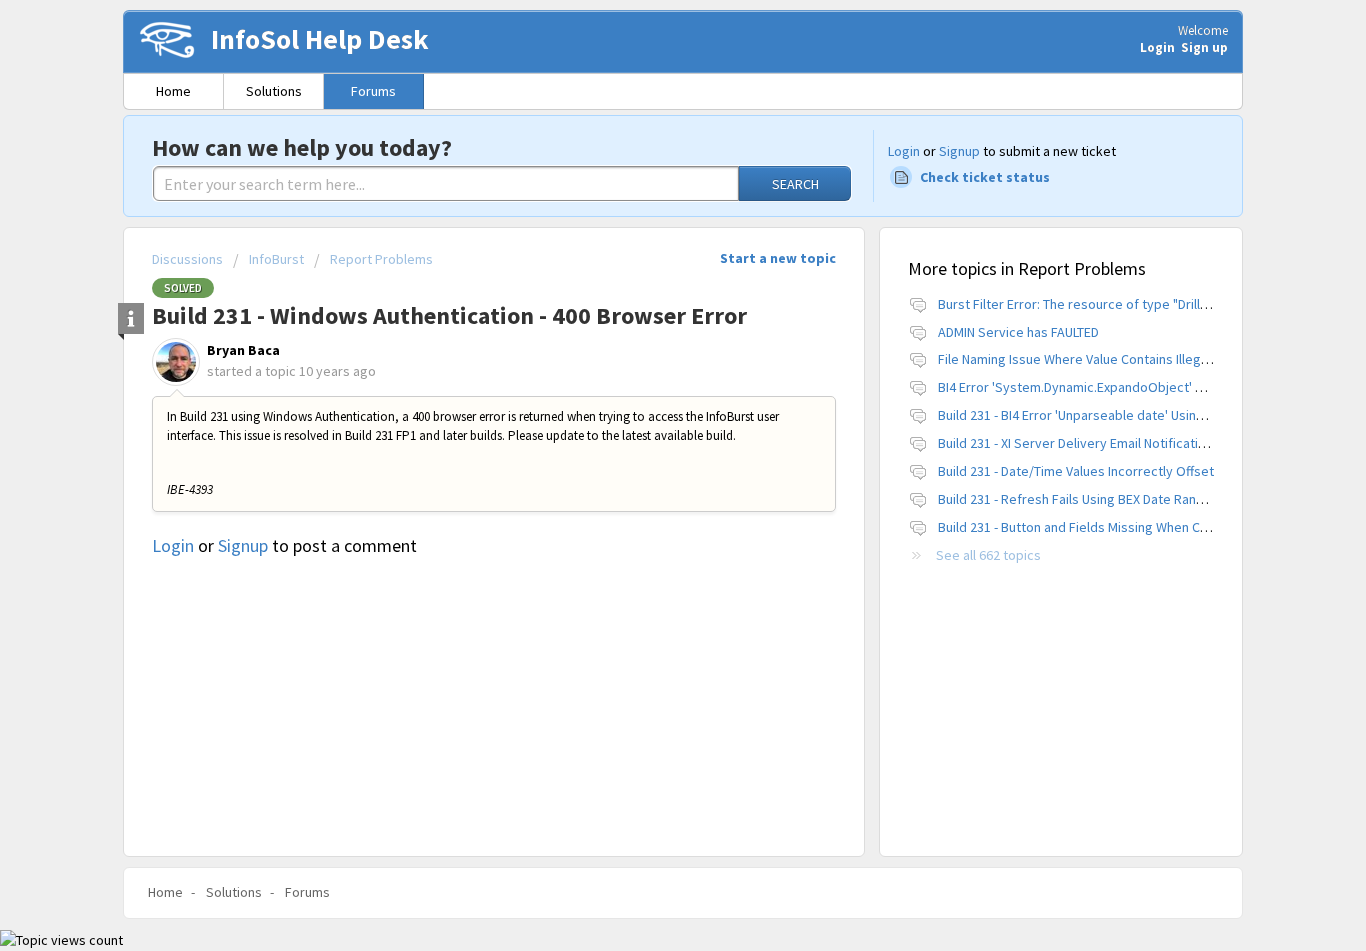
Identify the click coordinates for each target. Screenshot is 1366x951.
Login (904, 151)
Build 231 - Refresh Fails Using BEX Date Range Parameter (1108, 499)
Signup (959, 151)
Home (173, 91)
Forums (373, 91)
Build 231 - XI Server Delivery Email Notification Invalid (1096, 443)
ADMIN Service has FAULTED (1018, 332)
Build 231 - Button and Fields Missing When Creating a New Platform (1137, 527)
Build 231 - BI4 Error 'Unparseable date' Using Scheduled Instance (1131, 415)
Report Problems (381, 259)
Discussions (187, 259)
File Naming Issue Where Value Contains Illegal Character (1105, 359)
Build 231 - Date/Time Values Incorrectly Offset (1076, 471)
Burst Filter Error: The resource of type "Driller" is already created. (1135, 304)
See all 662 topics (988, 555)
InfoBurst (276, 259)
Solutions (274, 91)
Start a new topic (778, 258)
